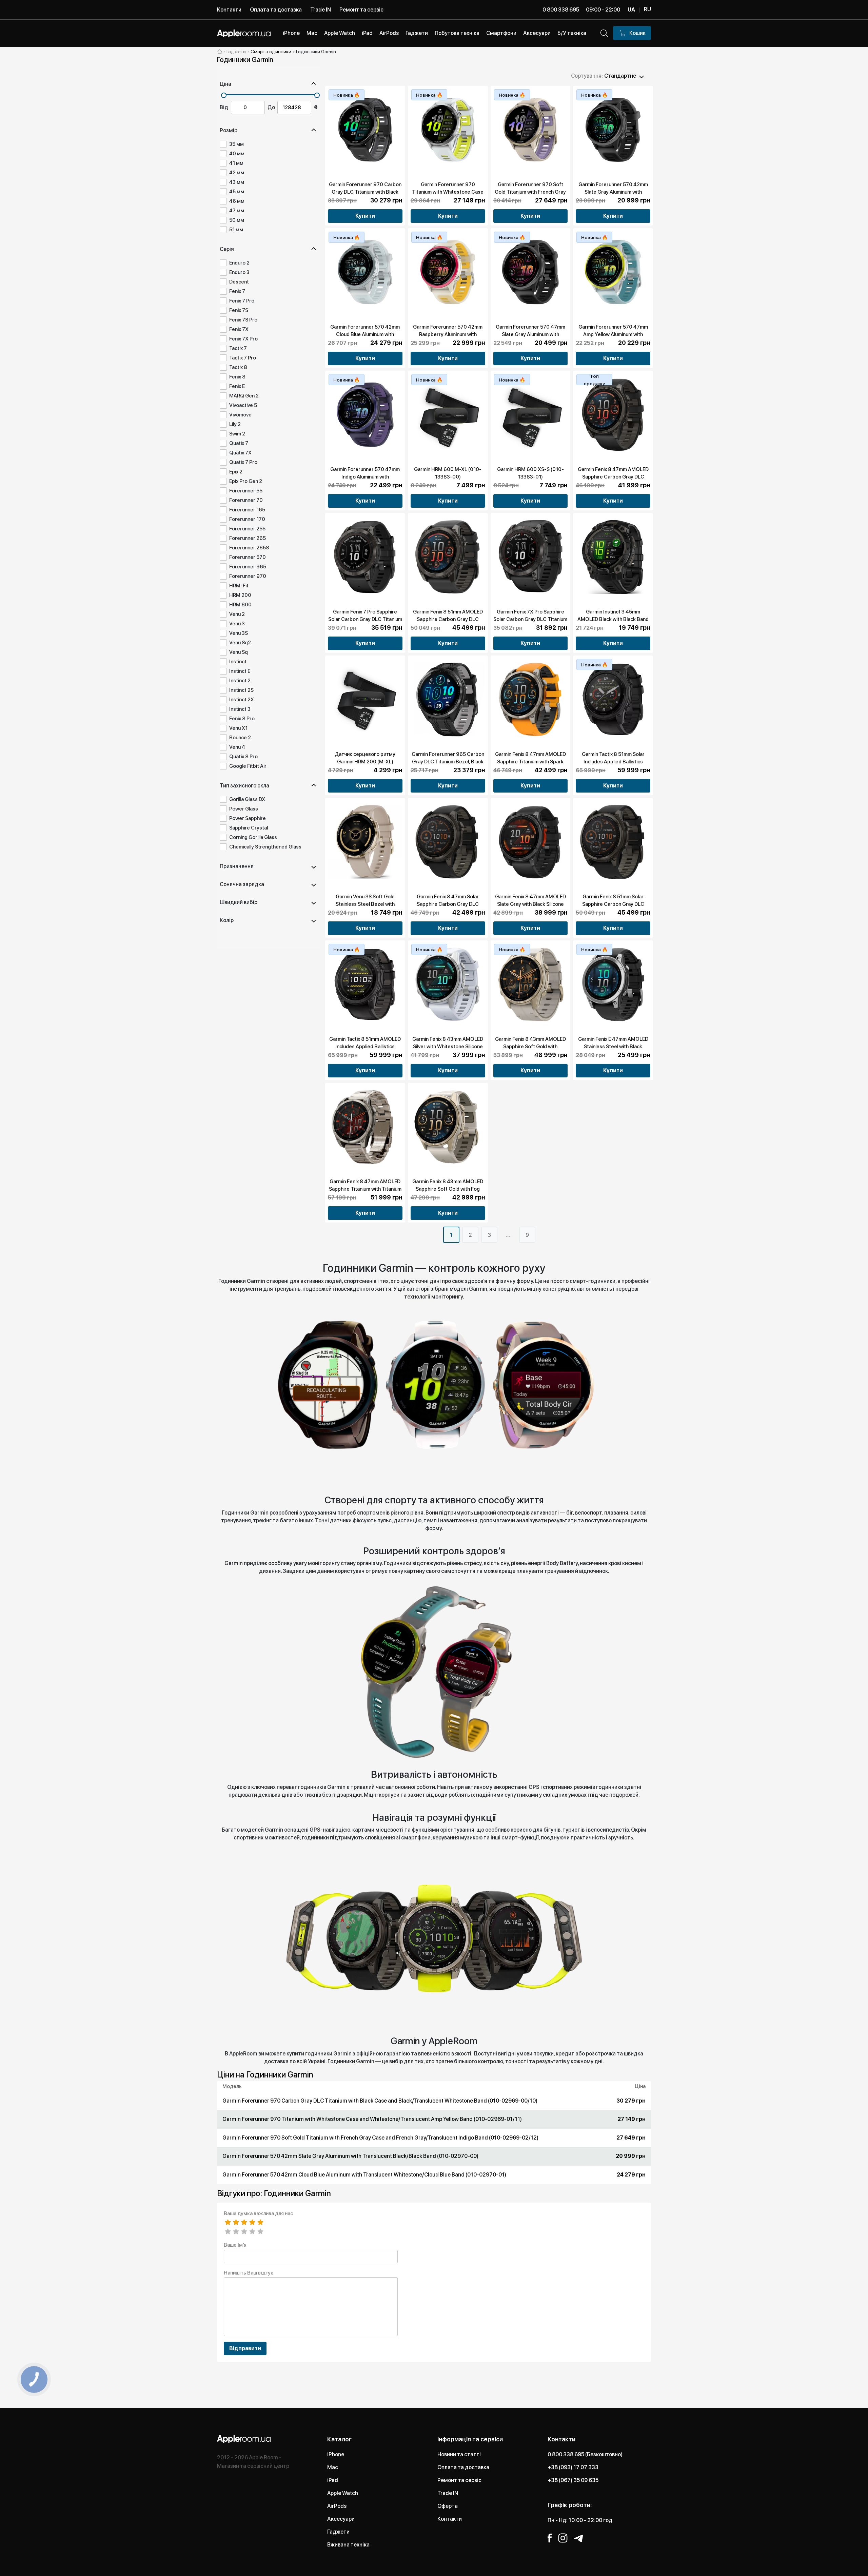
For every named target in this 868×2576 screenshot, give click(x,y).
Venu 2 (237, 614)
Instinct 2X (242, 700)
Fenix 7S (239, 310)
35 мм (236, 144)
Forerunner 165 (247, 510)
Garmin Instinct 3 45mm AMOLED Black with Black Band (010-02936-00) (613, 619)
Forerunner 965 (248, 567)
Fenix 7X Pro (243, 339)
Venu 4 (237, 747)
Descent (239, 282)
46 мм (237, 201)
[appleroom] (220, 52)
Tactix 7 (238, 348)
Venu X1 (238, 728)
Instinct (238, 662)
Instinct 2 (240, 681)
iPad (333, 2480)
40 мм (237, 154)
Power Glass (244, 809)
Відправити (245, 2348)
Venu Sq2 (240, 643)
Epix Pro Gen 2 (246, 481)
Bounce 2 (240, 738)
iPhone (336, 2454)
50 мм (237, 220)
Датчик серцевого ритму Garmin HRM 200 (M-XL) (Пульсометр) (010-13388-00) (365, 762)
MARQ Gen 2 (244, 396)
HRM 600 (240, 605)
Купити (365, 216)
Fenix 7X (239, 329)
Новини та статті (459, 2454)
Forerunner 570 (248, 557)
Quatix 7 (239, 443)
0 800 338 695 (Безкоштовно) (585, 2454)
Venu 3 (237, 624)
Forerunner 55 (246, 491)
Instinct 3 (240, 709)
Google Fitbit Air (248, 766)
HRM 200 (240, 595)
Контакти (229, 10)
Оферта (448, 2506)
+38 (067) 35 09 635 (573, 2480)
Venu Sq (239, 652)
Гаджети (338, 2532)
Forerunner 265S (249, 548)
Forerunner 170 (247, 519)
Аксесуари (341, 2519)
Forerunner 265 (248, 538)
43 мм (237, 182)
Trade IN (321, 10)
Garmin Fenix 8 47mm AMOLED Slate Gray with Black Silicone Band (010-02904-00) (530, 904)
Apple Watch (343, 2493)
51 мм (236, 230)
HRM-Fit (239, 586)
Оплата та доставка (276, 10)
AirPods (337, 2506)
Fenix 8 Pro (242, 719)
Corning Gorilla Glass (253, 837)
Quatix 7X (240, 453)
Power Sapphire (248, 818)
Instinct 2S (241, 690)
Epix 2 (236, 472)
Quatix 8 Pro (243, 757)
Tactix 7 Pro (243, 358)
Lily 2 (235, 424)
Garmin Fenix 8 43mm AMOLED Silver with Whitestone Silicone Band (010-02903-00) (448, 1047)
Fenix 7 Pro (242, 301)
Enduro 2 (239, 263)
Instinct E (240, 671)
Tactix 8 (238, 367)
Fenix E (237, 386)
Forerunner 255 (247, 529)
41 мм (236, 163)
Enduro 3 (239, 272)
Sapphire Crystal (249, 828)
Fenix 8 (237, 377)
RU (647, 9)
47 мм (237, 211)
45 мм (237, 192)
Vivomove (240, 415)
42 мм (237, 173)
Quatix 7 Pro (243, 462)
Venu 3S (239, 633)
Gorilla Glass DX (247, 799)
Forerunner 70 (246, 500)
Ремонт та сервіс (361, 10)
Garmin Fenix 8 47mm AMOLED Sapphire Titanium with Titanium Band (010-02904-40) (365, 1189)
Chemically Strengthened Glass (265, 847)
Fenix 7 (237, 291)
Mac (333, 2467)
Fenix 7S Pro (243, 320)
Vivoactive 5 (243, 405)
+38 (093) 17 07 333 (573, 2467)
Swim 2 (237, 434)
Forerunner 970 (248, 576)
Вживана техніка (348, 2545)
